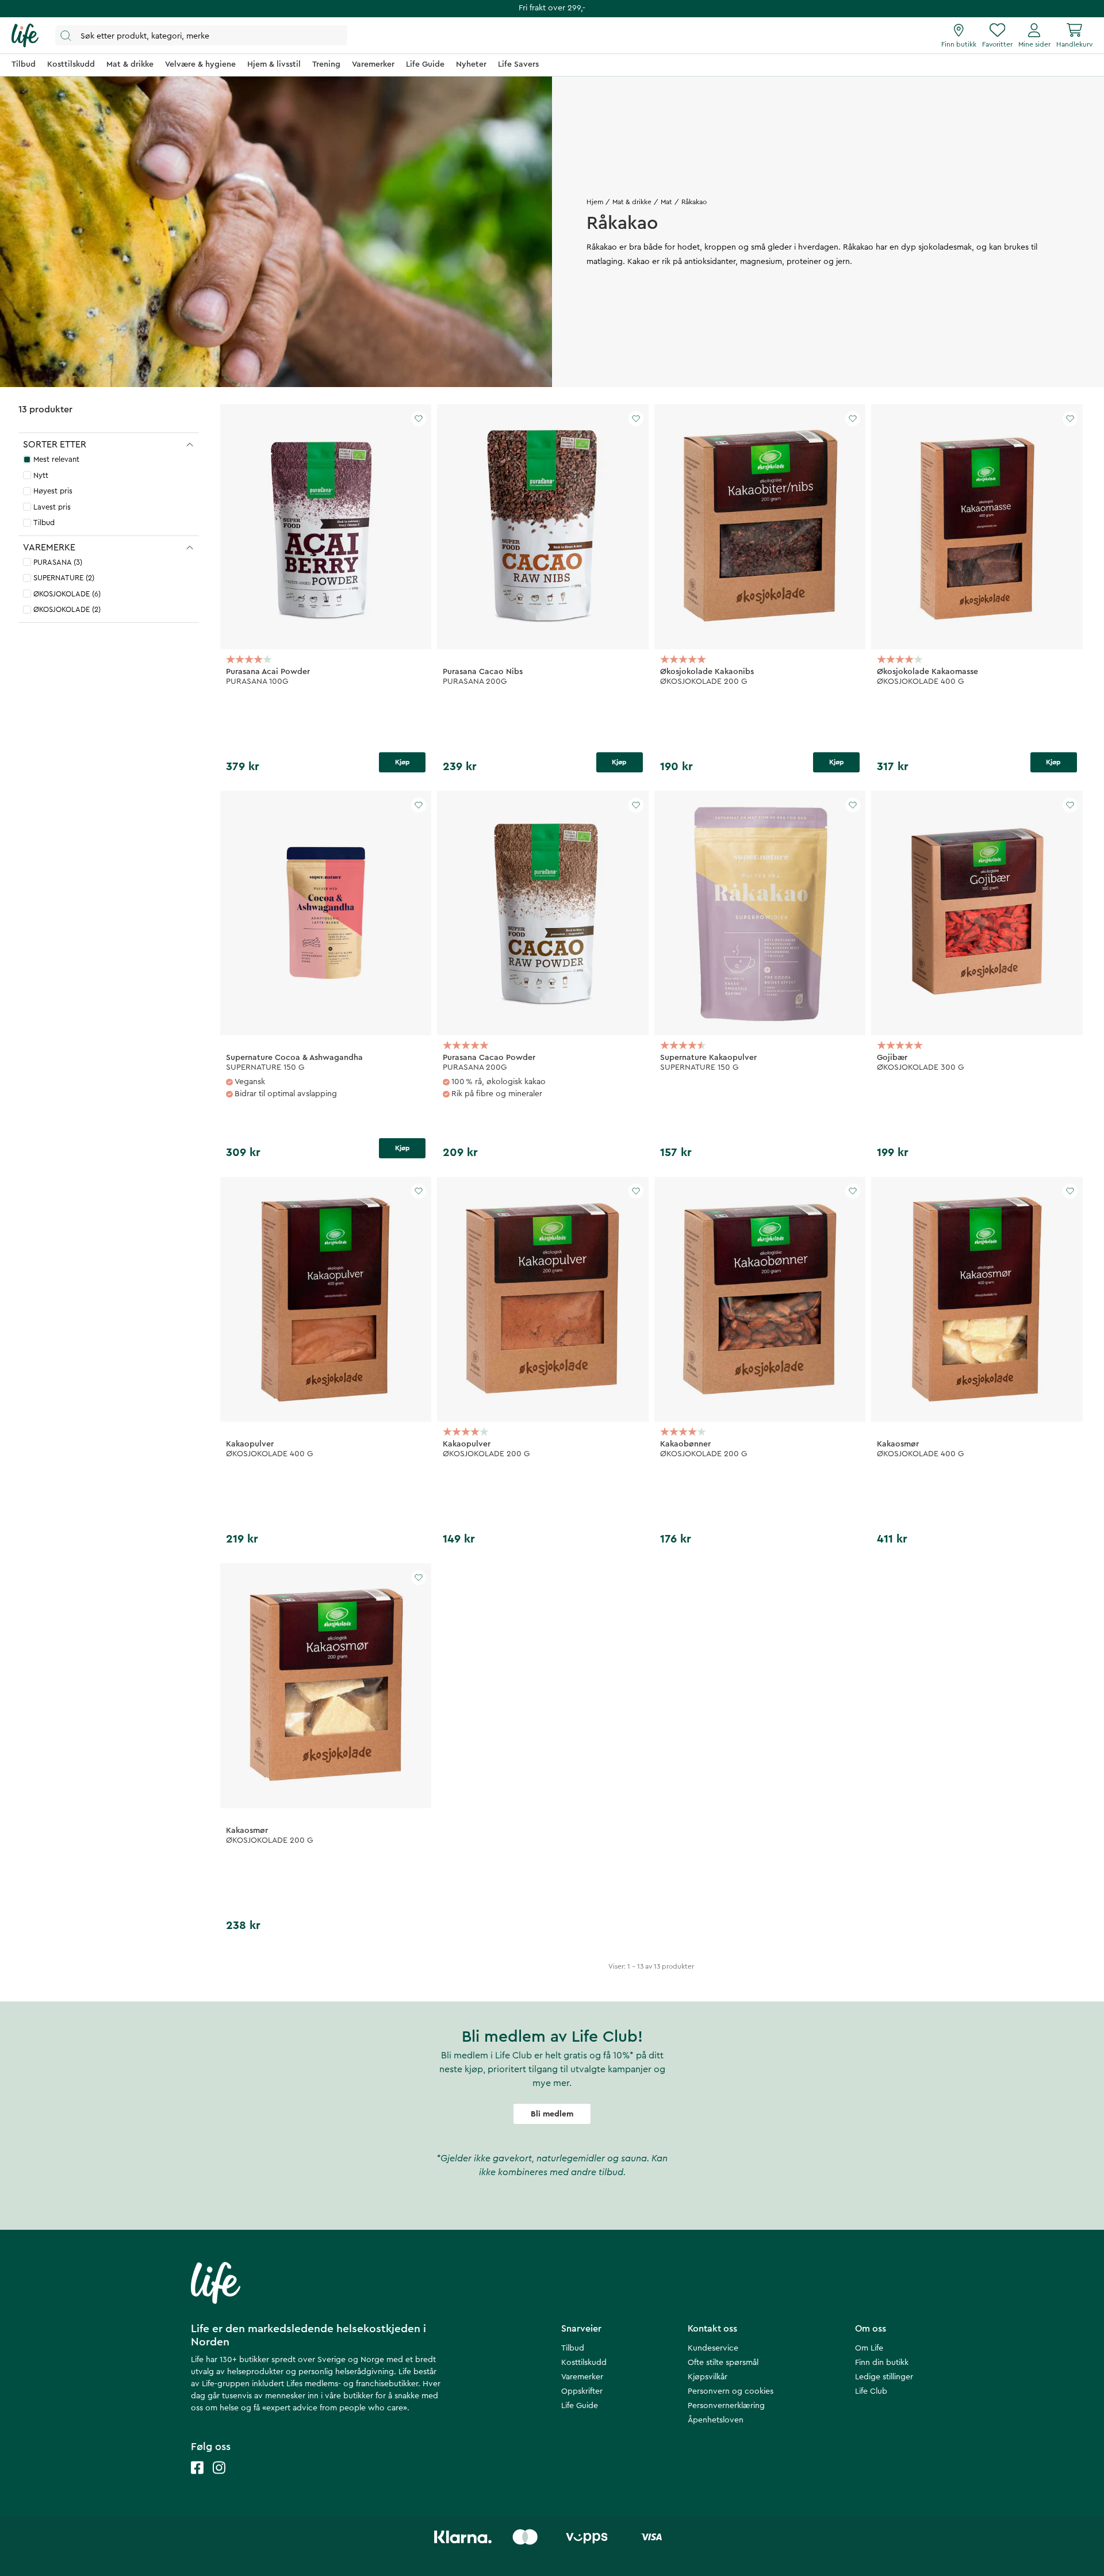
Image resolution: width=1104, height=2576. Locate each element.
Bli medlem (552, 2114)
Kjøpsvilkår (708, 2377)
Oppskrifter (582, 2391)
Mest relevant (56, 459)
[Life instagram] (219, 2479)
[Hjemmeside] (25, 36)
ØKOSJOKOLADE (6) (67, 594)
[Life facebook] (197, 2479)
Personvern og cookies (731, 2391)
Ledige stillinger (884, 2377)
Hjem (595, 202)
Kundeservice (713, 2348)
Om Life (869, 2348)
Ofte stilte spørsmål (723, 2363)
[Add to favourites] (419, 419)
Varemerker (582, 2377)
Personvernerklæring (726, 2406)
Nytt (41, 475)
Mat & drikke (632, 202)
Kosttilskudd (584, 2363)
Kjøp (402, 762)
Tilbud (44, 523)
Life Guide (580, 2406)
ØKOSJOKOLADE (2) (67, 609)
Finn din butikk (882, 2363)
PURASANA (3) (58, 562)
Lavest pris (52, 507)
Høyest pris (53, 491)
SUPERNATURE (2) (64, 578)
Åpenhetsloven (716, 2420)
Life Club (871, 2391)
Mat (666, 202)
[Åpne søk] (201, 35)
